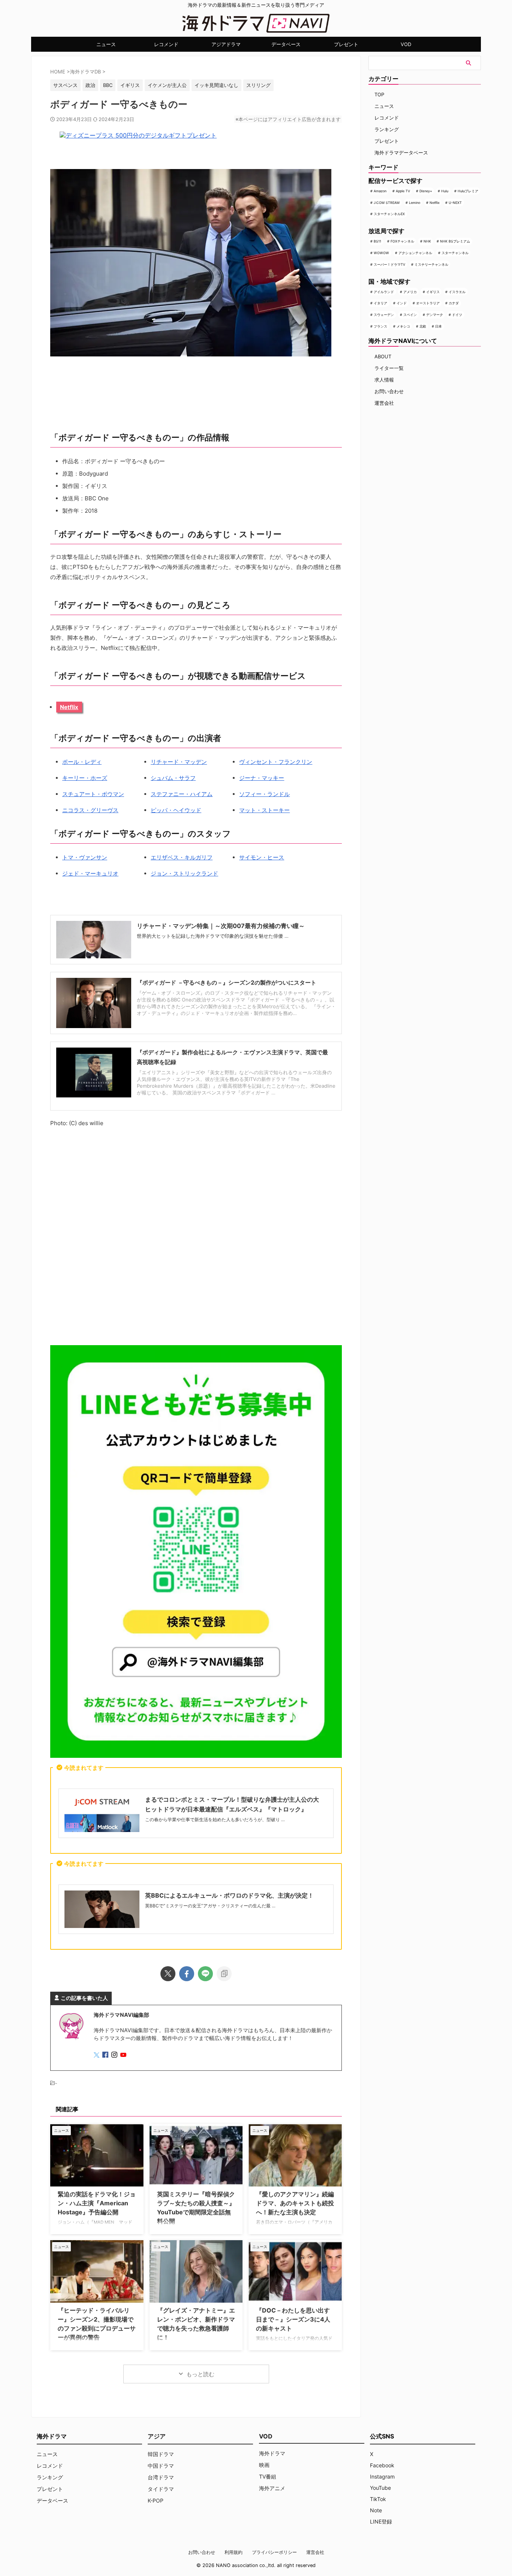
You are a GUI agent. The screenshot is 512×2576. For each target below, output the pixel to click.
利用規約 (234, 2552)
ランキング (387, 129)
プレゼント (346, 44)
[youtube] (124, 2055)
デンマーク (435, 315)
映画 (264, 2465)
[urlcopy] (224, 1974)
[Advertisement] (196, 1238)
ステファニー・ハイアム (182, 794)
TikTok (378, 2499)
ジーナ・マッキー (262, 778)
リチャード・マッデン (179, 762)
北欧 (423, 326)
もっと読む (200, 2374)
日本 (439, 326)
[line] (205, 1974)
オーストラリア (428, 303)
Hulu (445, 191)
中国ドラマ (161, 2466)
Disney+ (426, 191)
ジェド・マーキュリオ (90, 873)
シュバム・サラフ (173, 778)
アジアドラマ (226, 44)
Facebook (382, 2465)
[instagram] (115, 2055)
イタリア (380, 303)
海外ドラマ (272, 2453)
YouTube (380, 2488)
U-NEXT (455, 203)
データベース (286, 44)
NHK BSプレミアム (455, 241)
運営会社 (384, 403)
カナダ (454, 303)
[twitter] (168, 1974)
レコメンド (166, 44)
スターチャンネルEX (389, 214)
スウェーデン (384, 315)
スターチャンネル (455, 253)
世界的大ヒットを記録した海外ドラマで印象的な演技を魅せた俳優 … (213, 936)
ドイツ (457, 315)
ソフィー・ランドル (264, 794)
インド (402, 303)
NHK (427, 241)
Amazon (380, 191)
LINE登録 (381, 2521)
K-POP (156, 2500)
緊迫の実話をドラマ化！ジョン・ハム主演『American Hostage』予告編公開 (97, 2203)
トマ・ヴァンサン (85, 857)
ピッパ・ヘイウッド (176, 810)
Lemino (415, 203)
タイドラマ (161, 2489)
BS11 (377, 241)
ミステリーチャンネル (431, 264)
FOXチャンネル (402, 241)
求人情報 (384, 380)
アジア (157, 2436)
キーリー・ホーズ (85, 778)
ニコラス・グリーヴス (90, 810)
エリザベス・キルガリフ (182, 857)
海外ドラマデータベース (401, 153)
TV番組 (268, 2476)
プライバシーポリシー (274, 2552)
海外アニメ (272, 2488)
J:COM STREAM (387, 203)
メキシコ (403, 326)
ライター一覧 (389, 368)
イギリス (433, 292)
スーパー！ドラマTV (389, 264)
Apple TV (403, 191)
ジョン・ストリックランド (184, 873)
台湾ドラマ (161, 2477)
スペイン (410, 315)
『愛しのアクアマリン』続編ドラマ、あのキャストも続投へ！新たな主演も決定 (295, 2203)
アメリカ (410, 292)
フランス (380, 326)
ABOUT (383, 356)
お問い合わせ (389, 391)
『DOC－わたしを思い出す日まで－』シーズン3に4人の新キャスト (293, 2319)
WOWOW (381, 253)
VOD (406, 44)
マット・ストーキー (264, 810)
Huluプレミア (468, 191)
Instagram (382, 2476)
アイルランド (384, 292)
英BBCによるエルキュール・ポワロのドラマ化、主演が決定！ (229, 1895)
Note (376, 2510)
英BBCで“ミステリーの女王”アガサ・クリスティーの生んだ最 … (210, 1906)
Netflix (69, 707)
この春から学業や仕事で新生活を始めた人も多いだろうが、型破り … (215, 1819)
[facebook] (187, 1974)
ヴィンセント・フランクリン (276, 762)
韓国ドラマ (161, 2454)
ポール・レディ (82, 762)
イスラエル (457, 292)
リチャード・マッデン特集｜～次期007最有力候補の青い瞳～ (221, 926)
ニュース (106, 44)
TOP (379, 94)
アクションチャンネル (415, 253)
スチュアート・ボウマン (93, 794)
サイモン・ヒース (262, 857)
